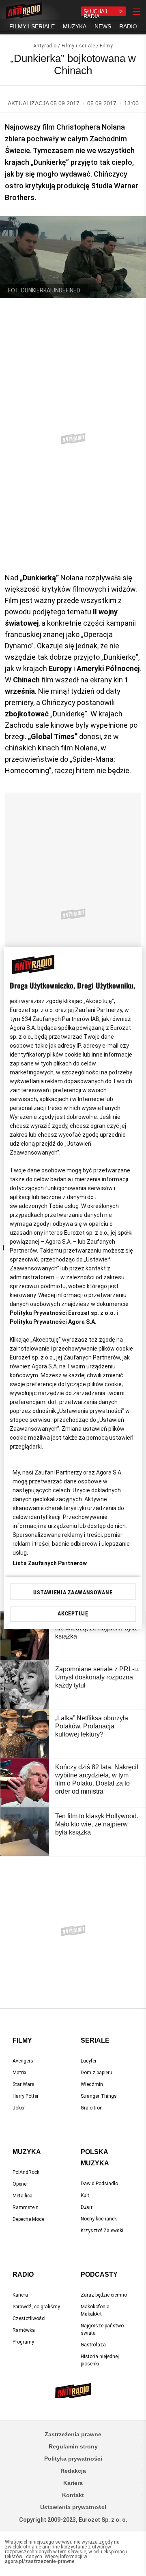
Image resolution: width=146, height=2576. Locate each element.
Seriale (95, 2040)
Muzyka (27, 2152)
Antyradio (45, 46)
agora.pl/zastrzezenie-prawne (40, 2561)
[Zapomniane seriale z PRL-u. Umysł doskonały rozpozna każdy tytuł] (25, 1685)
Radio (23, 2275)
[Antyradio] (24, 11)
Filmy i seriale (78, 46)
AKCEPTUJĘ (73, 1613)
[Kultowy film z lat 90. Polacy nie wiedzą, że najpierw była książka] (25, 1636)
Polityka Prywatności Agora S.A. (53, 1322)
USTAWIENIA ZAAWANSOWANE (73, 1592)
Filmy (106, 46)
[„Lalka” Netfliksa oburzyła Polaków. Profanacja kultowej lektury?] (25, 1734)
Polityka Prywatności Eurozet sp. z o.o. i (64, 1313)
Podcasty (99, 2275)
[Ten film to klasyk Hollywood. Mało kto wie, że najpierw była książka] (25, 1832)
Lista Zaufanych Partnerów (50, 1563)
